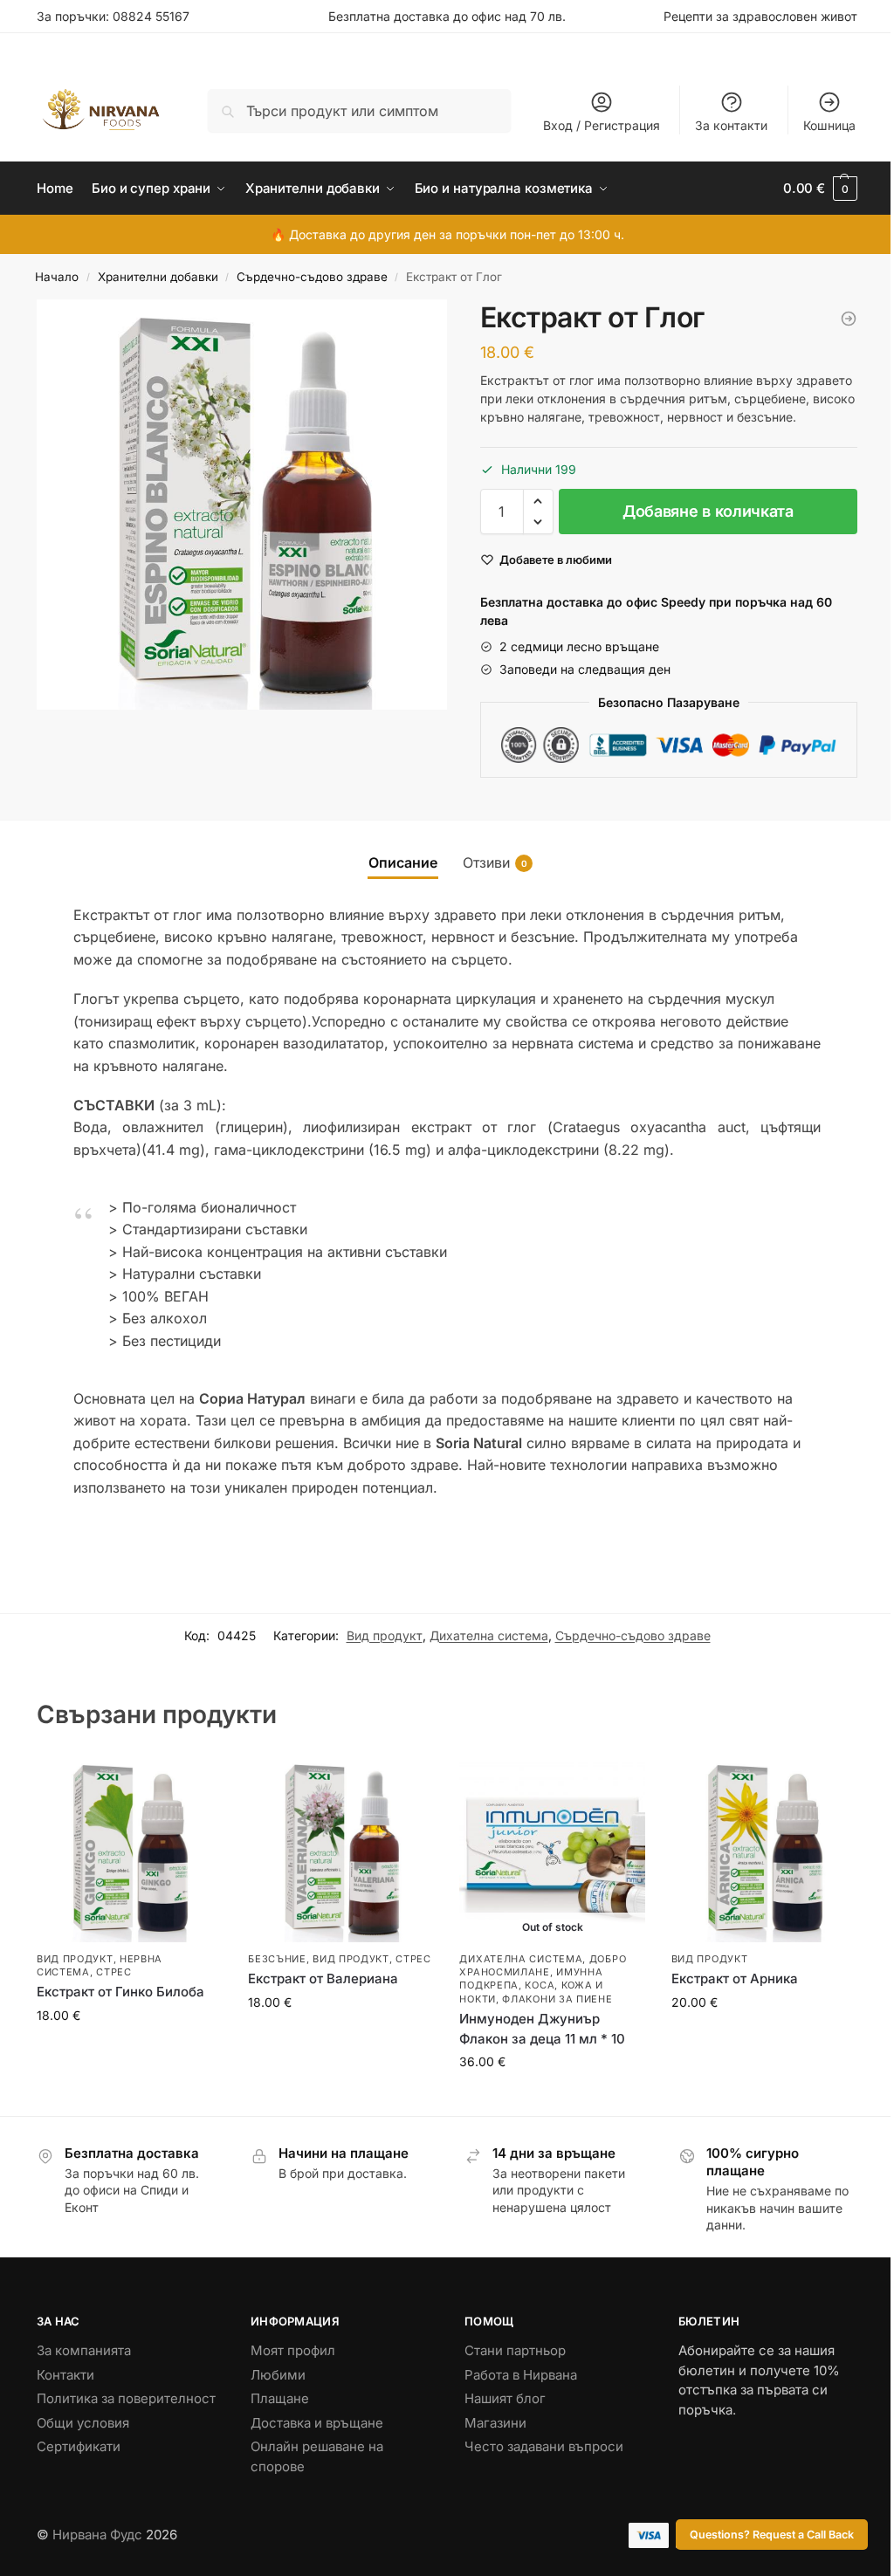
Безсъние (277, 1959)
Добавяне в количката (708, 511)
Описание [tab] (403, 862)
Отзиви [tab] (495, 862)
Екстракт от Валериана (323, 1978)
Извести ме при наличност (553, 2098)
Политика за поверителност (126, 2398)
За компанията (84, 2350)
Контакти (65, 2375)
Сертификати (79, 2446)
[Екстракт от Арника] (764, 1849)
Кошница (829, 125)
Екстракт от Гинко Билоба (120, 1992)
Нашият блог (505, 2398)
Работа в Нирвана (521, 2375)
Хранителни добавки (158, 277)
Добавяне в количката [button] (130, 2052)
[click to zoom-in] (242, 505)
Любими (278, 2375)
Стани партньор (515, 2350)
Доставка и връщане (317, 2423)
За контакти (731, 125)
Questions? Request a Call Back (772, 2535)
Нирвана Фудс (97, 2535)
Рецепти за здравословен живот (760, 16)
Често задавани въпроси (544, 2446)
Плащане (280, 2398)
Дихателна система (489, 1635)
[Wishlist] (196, 1783)
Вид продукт (385, 1635)
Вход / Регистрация (602, 125)
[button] (538, 501)
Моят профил (293, 2350)
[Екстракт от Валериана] (340, 1849)
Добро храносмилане (543, 1965)
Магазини (495, 2423)
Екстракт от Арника (735, 1978)
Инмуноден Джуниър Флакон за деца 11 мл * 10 (542, 2029)
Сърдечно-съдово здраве (312, 277)
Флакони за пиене (557, 1999)
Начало (57, 277)
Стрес (114, 1972)
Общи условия (83, 2423)
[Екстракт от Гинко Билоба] (849, 319)
